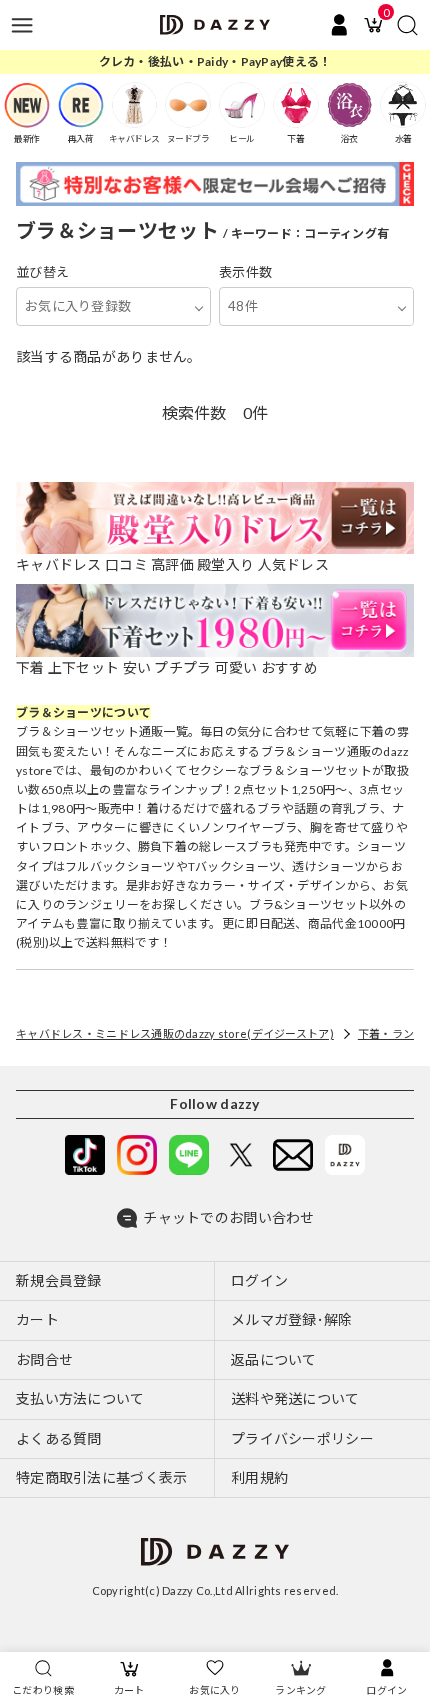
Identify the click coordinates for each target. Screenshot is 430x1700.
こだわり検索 (43, 1690)
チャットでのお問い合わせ (228, 1217)
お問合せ (44, 1359)
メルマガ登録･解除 (292, 1319)
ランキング (300, 1690)
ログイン (386, 1690)
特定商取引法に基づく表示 (101, 1477)
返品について (274, 1359)
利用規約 (259, 1477)
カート (129, 1690)
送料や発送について (295, 1398)
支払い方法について (80, 1398)
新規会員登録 (59, 1280)
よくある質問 (59, 1438)
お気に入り (214, 1690)
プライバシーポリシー (302, 1438)
